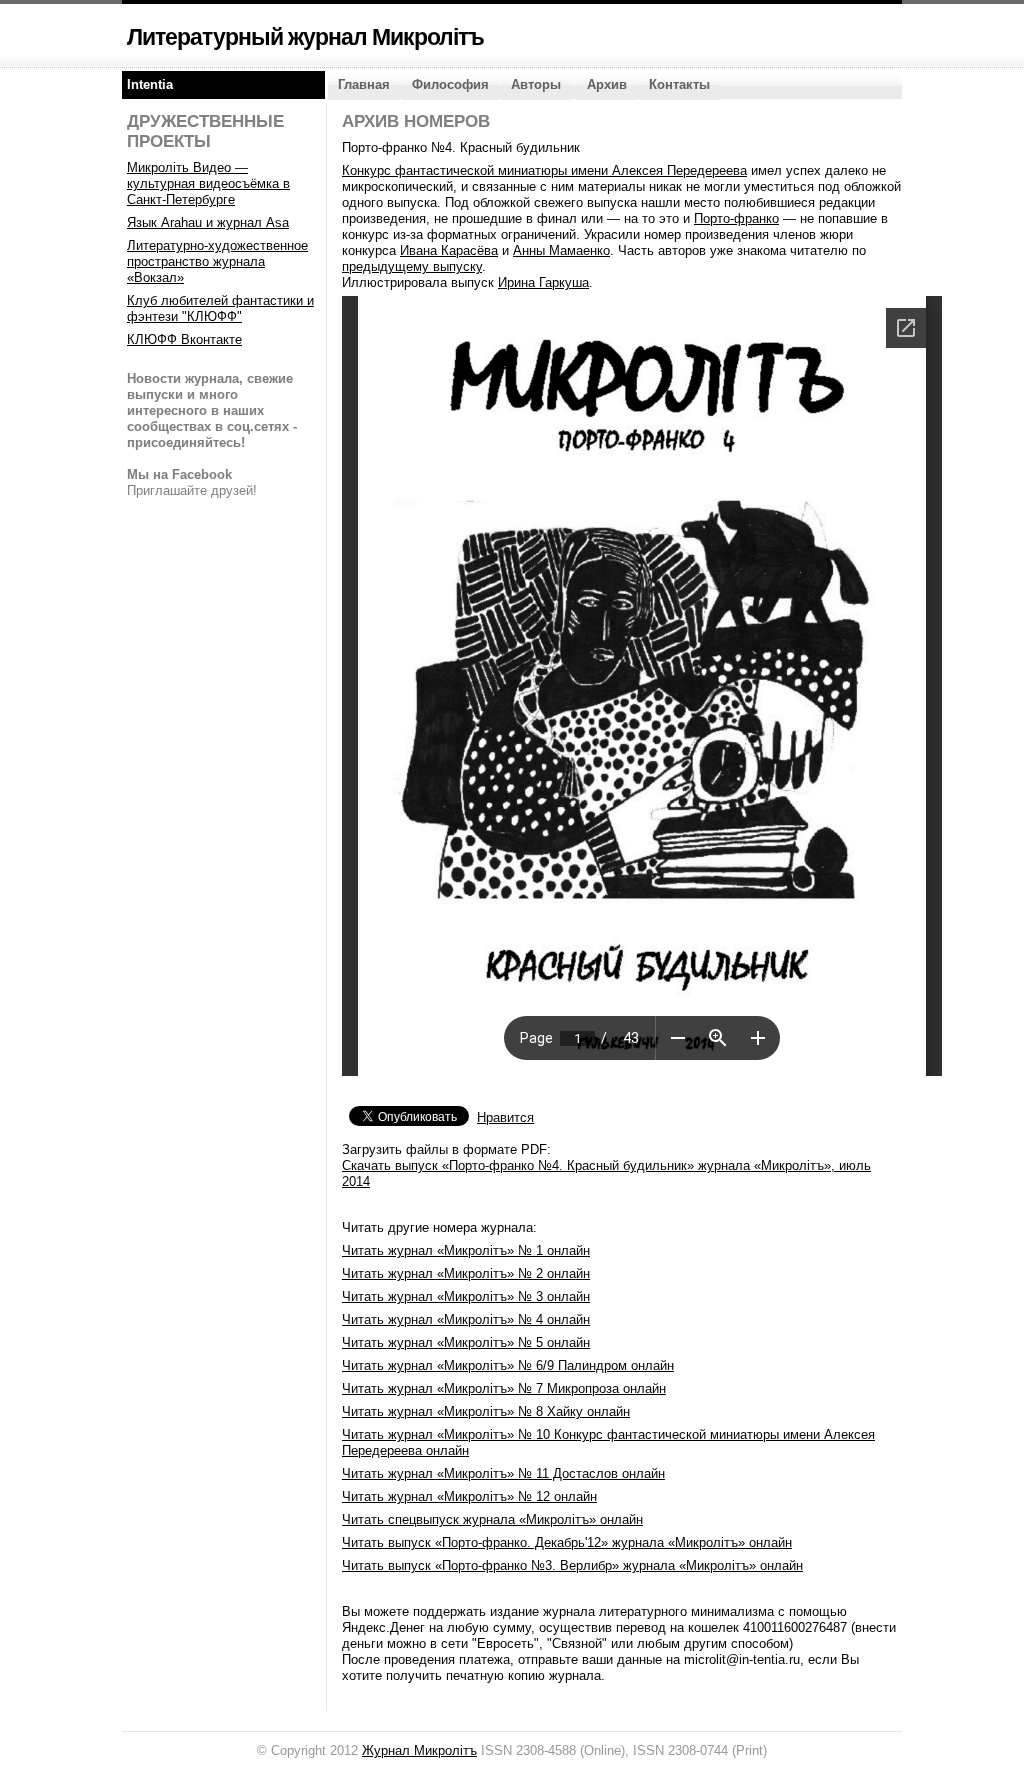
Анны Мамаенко (561, 250)
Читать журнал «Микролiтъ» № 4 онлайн (466, 1319)
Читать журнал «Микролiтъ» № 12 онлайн (469, 1496)
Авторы (536, 84)
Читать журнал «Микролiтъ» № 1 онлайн (466, 1250)
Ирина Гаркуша (543, 282)
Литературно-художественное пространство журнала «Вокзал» (217, 261)
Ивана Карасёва (449, 250)
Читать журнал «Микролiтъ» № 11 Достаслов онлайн (503, 1473)
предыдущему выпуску (412, 266)
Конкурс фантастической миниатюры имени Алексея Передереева (544, 170)
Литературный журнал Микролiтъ (305, 37)
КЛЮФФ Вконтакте (184, 339)
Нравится (505, 1117)
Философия (450, 84)
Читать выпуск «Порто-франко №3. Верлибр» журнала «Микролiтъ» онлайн (572, 1565)
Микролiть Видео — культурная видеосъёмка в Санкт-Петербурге (208, 183)
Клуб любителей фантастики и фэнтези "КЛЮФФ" (220, 308)
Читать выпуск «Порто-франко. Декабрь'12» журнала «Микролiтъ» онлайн (567, 1542)
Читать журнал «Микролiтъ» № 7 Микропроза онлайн (504, 1388)
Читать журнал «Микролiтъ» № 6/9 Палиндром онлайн (508, 1365)
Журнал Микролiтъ (419, 1750)
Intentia (150, 84)
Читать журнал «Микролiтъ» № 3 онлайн (466, 1296)
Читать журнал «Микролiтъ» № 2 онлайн (466, 1273)
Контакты (679, 84)
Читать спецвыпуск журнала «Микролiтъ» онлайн (492, 1519)
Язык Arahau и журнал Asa (208, 222)
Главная (364, 84)
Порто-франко (736, 218)
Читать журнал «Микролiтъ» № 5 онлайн (466, 1342)
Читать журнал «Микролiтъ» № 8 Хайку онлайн (486, 1411)
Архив (607, 84)
